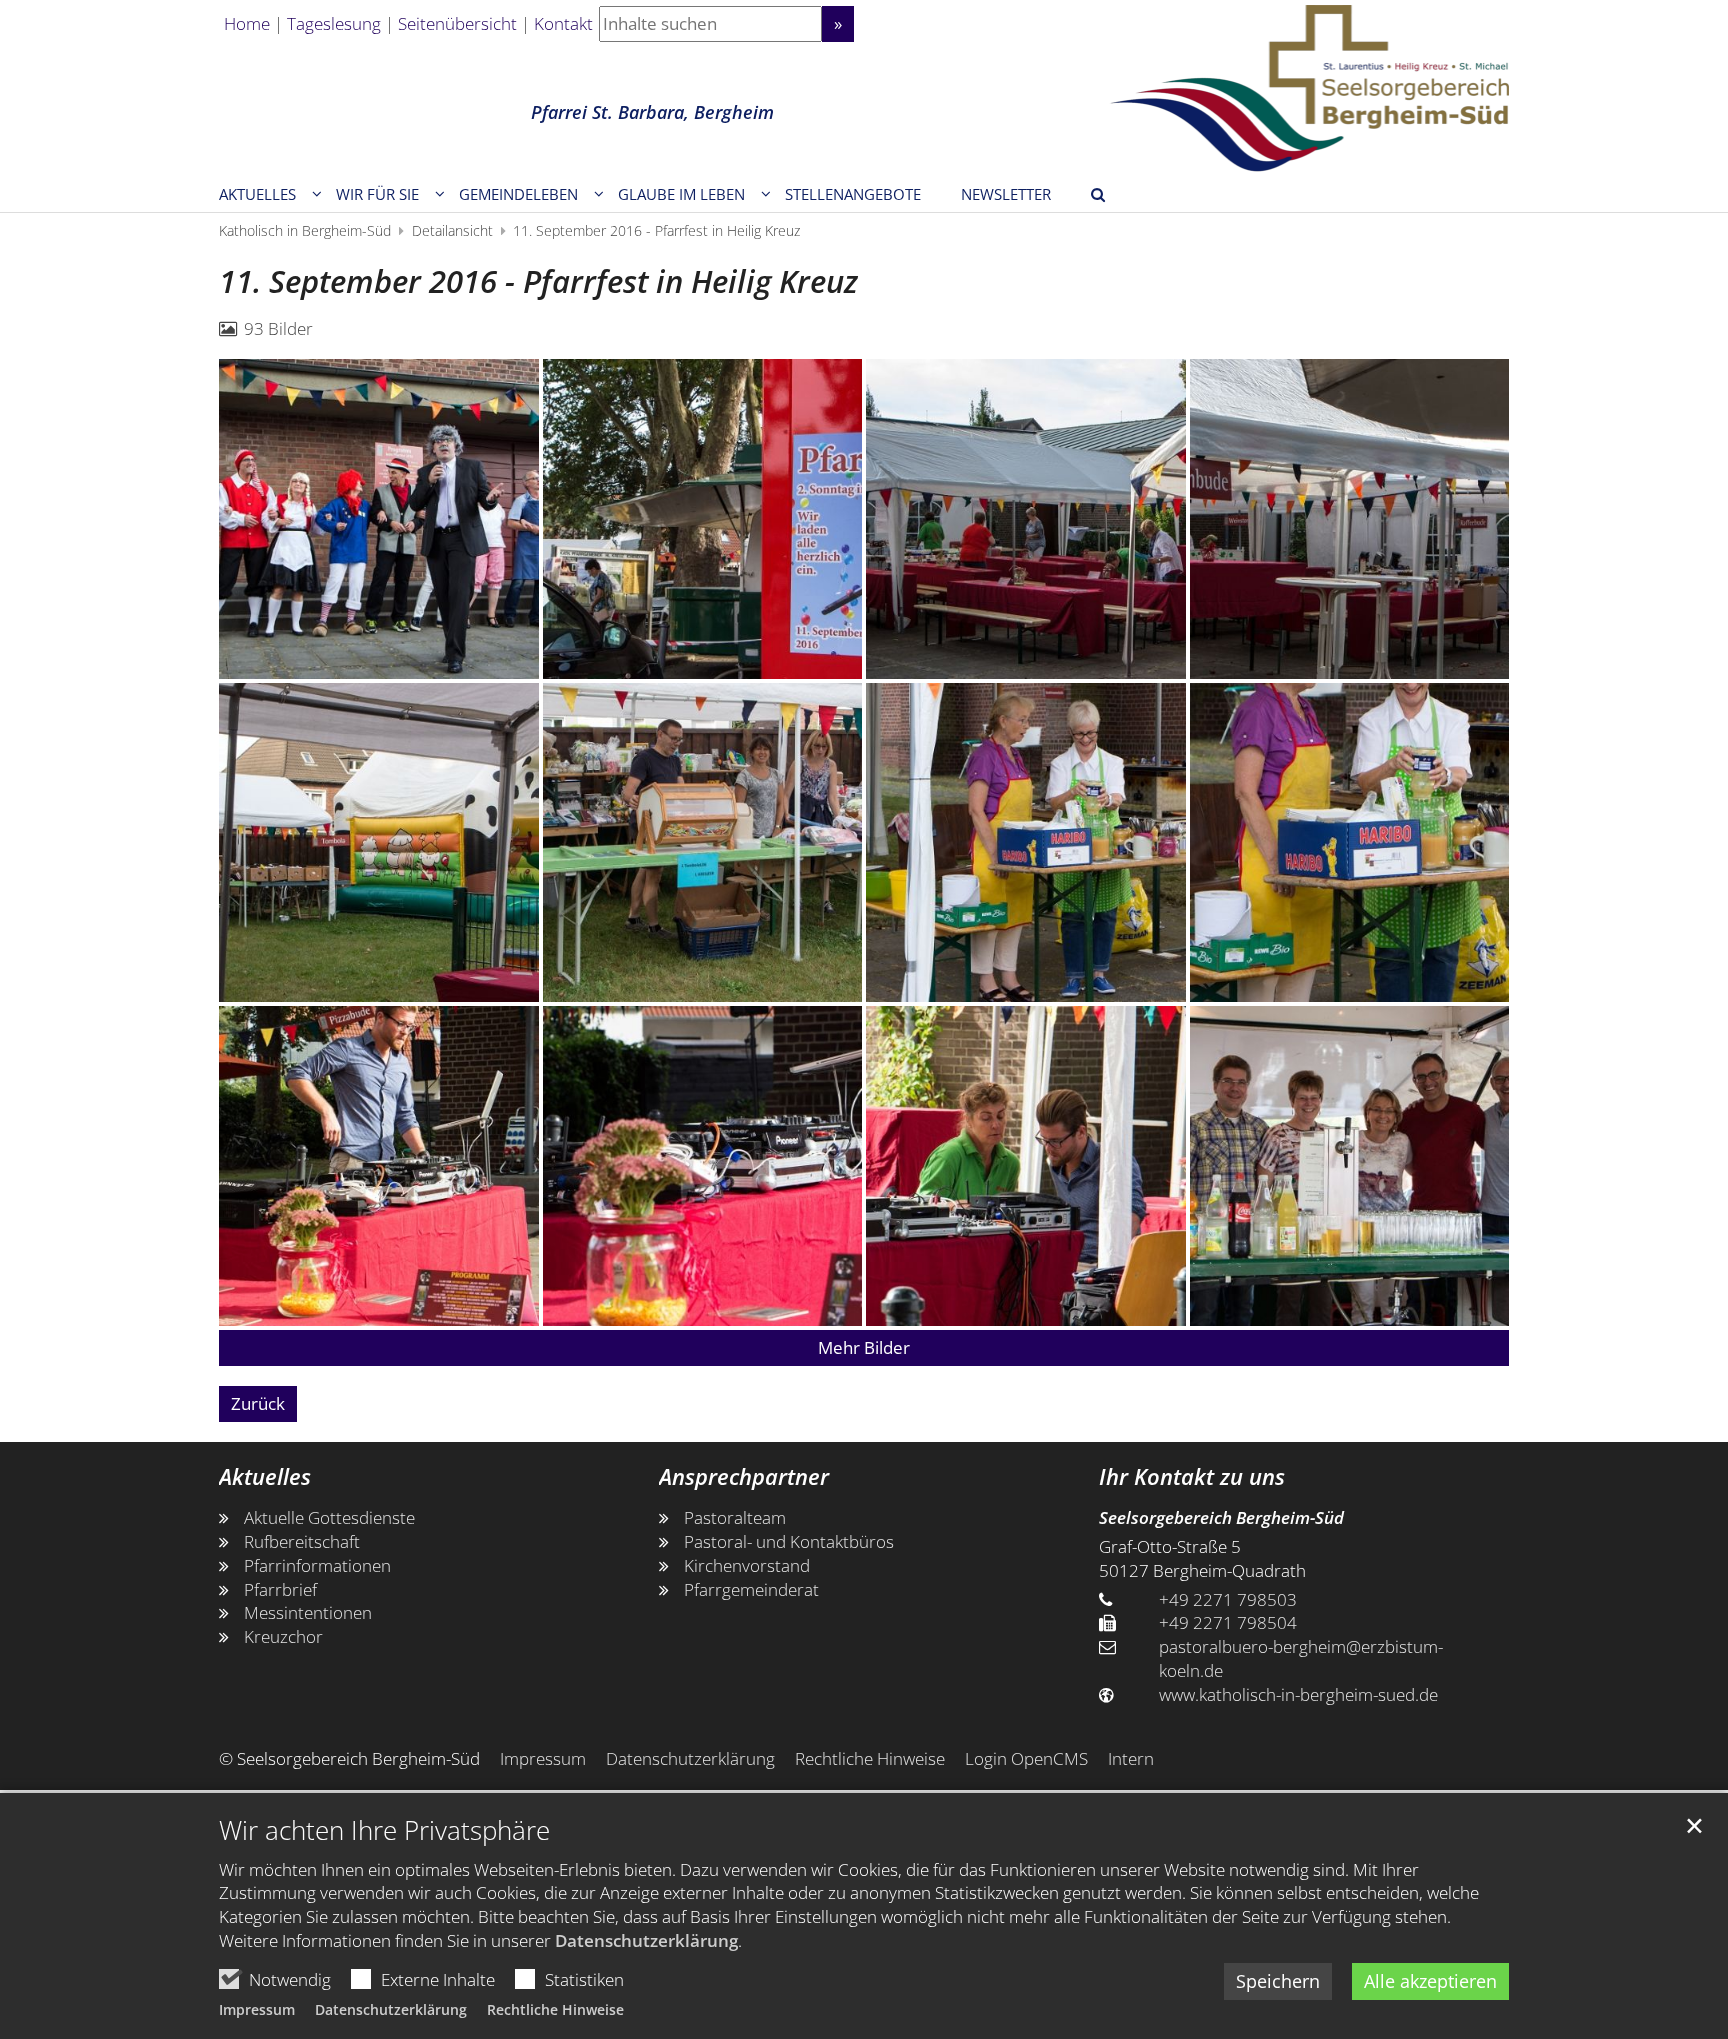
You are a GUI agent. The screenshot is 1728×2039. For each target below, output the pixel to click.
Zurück (258, 1403)
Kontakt (563, 23)
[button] (687, 198)
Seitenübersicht (457, 23)
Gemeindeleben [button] (518, 194)
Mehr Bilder (864, 1347)
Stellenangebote (853, 194)
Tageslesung (334, 23)
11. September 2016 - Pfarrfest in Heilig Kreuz (656, 230)
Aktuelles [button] (257, 194)
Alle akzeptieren (1430, 1981)
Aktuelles (265, 1476)
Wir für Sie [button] (377, 194)
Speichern (1278, 1981)
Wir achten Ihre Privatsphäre (384, 1830)
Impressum (257, 2009)
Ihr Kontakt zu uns (1192, 1476)
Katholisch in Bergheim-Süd (305, 230)
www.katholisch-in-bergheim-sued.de (1298, 1694)
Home (247, 23)
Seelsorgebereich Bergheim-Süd (1221, 1517)
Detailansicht (452, 230)
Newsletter (1006, 194)
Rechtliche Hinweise (555, 2009)
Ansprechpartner (744, 1476)
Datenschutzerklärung (646, 1940)
